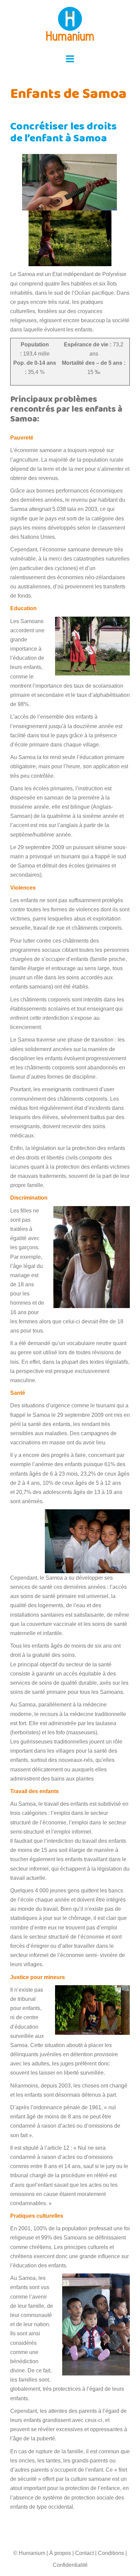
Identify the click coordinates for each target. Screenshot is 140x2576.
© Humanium (29, 2553)
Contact (84, 2553)
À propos (60, 2553)
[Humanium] (70, 26)
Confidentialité (70, 2565)
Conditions (111, 2553)
